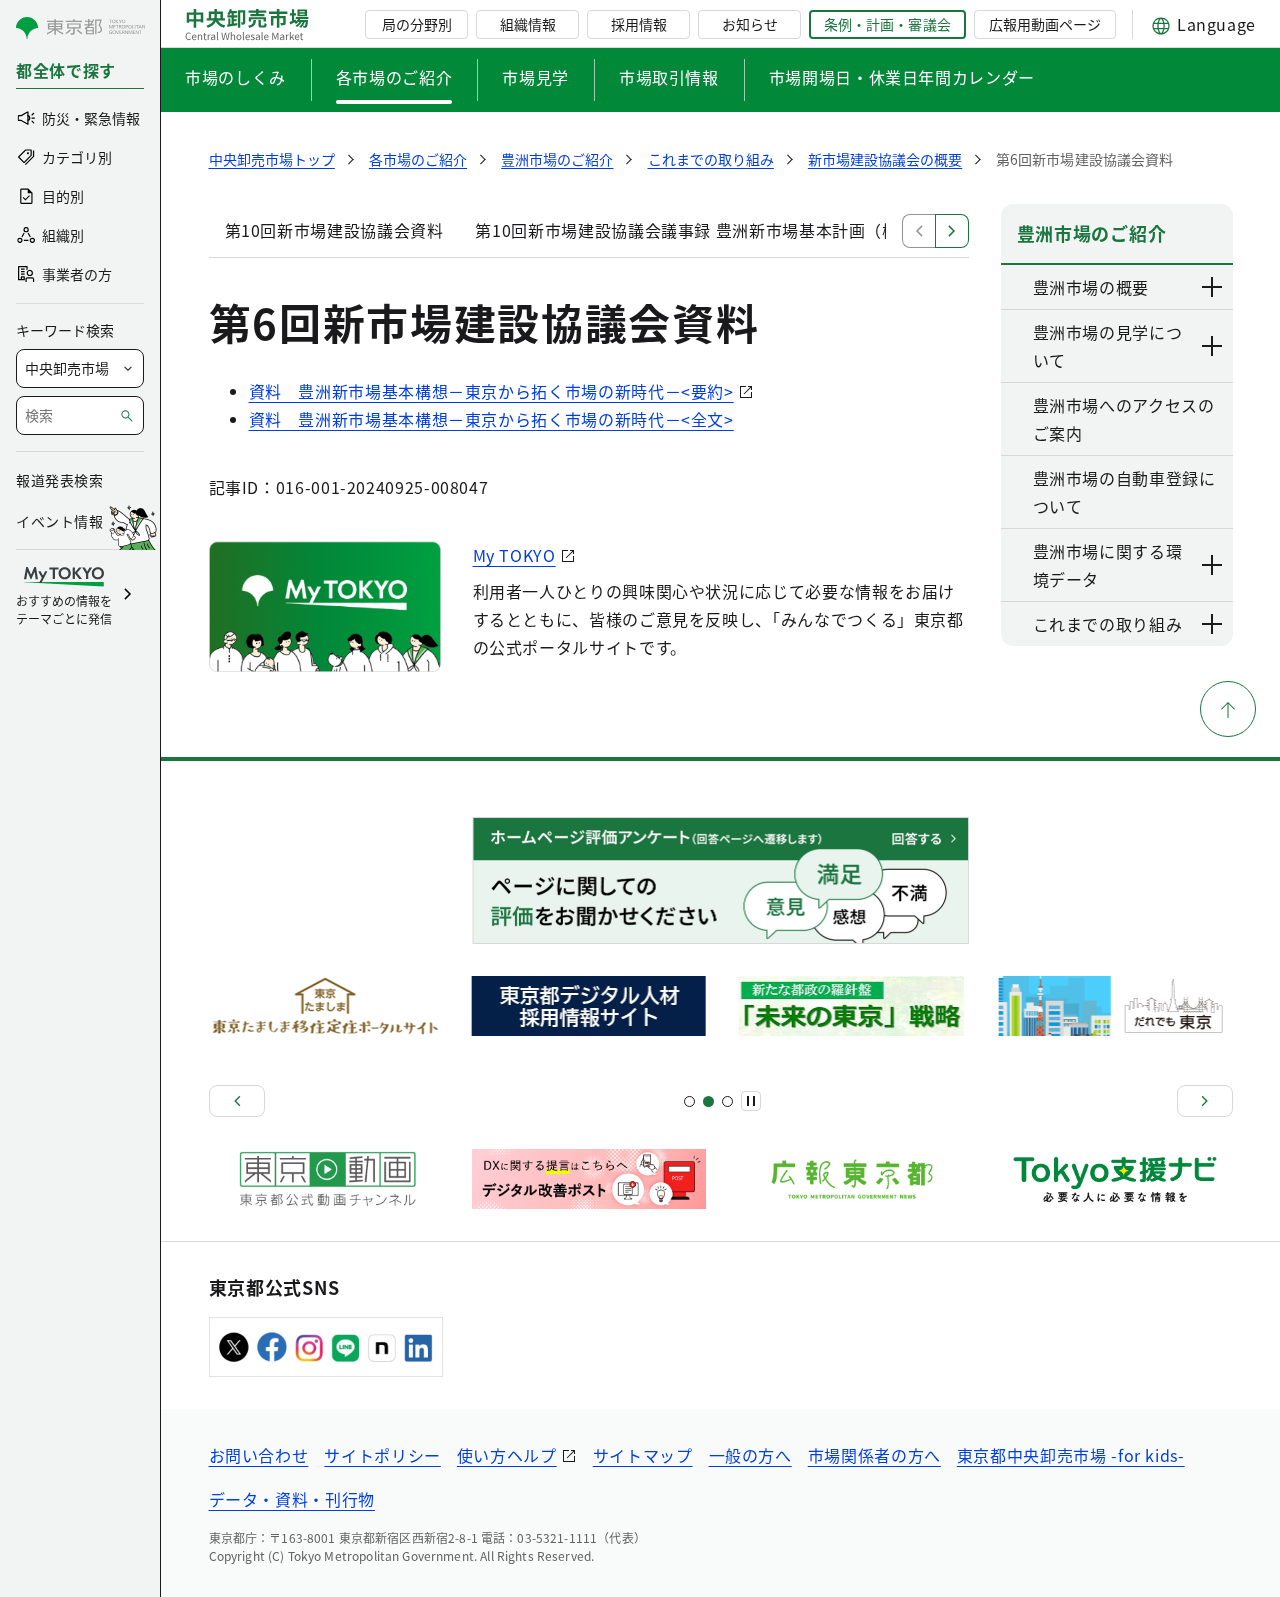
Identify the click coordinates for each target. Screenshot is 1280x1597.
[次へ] (1205, 1101)
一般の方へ (750, 1455)
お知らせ (750, 24)
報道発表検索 (59, 480)
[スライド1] (689, 1101)
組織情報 (528, 24)
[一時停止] (751, 1101)
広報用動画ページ (1045, 24)
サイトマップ (643, 1455)
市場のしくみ (235, 77)
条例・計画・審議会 (887, 24)
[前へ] (237, 1101)
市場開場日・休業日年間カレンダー (902, 77)
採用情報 (639, 24)
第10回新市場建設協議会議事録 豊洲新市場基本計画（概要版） (711, 230)
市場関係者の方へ (874, 1455)
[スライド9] (727, 1101)
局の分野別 (417, 24)
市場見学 (535, 77)
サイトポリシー (382, 1455)
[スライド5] (708, 1101)
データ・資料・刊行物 (292, 1499)
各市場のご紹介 (394, 77)
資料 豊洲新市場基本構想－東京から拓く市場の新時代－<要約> (491, 391)
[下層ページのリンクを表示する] (1213, 287)
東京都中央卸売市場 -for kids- (1071, 1455)
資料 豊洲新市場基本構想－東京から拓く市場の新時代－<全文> (491, 419)
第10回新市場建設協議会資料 (334, 230)
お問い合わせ (259, 1455)
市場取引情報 (669, 77)
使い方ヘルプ (507, 1455)
